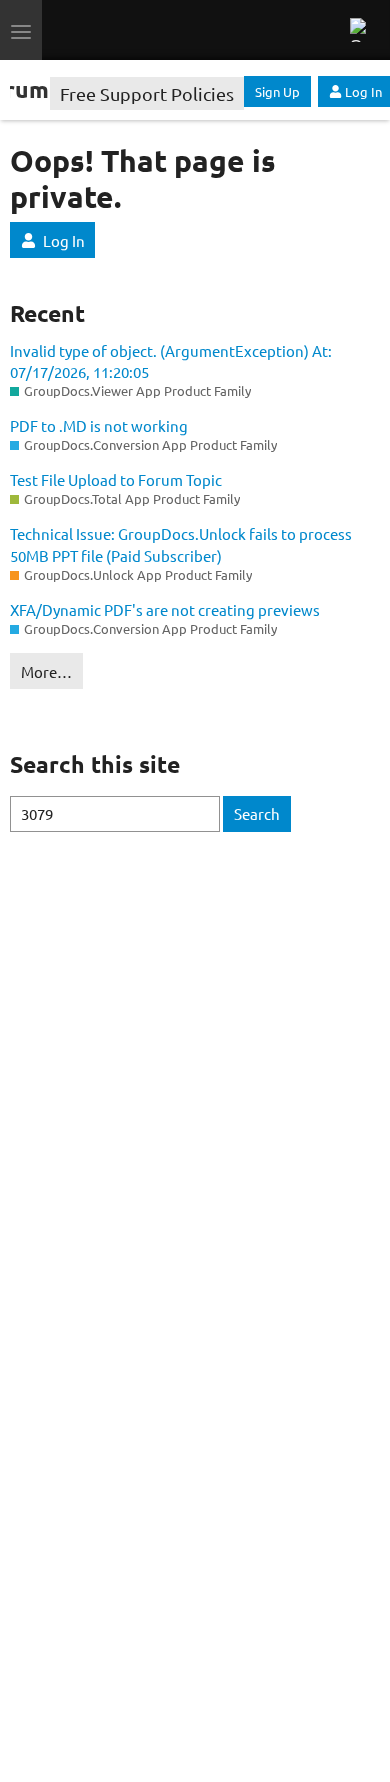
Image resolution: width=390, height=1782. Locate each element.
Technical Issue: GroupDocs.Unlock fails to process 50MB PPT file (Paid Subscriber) (181, 544)
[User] (360, 30)
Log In (64, 240)
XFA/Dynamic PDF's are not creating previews (165, 609)
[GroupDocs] (124, 30)
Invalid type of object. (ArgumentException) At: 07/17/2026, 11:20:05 (171, 361)
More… (46, 671)
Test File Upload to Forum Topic (116, 479)
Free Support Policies (147, 93)
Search (257, 813)
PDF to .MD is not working (99, 425)
